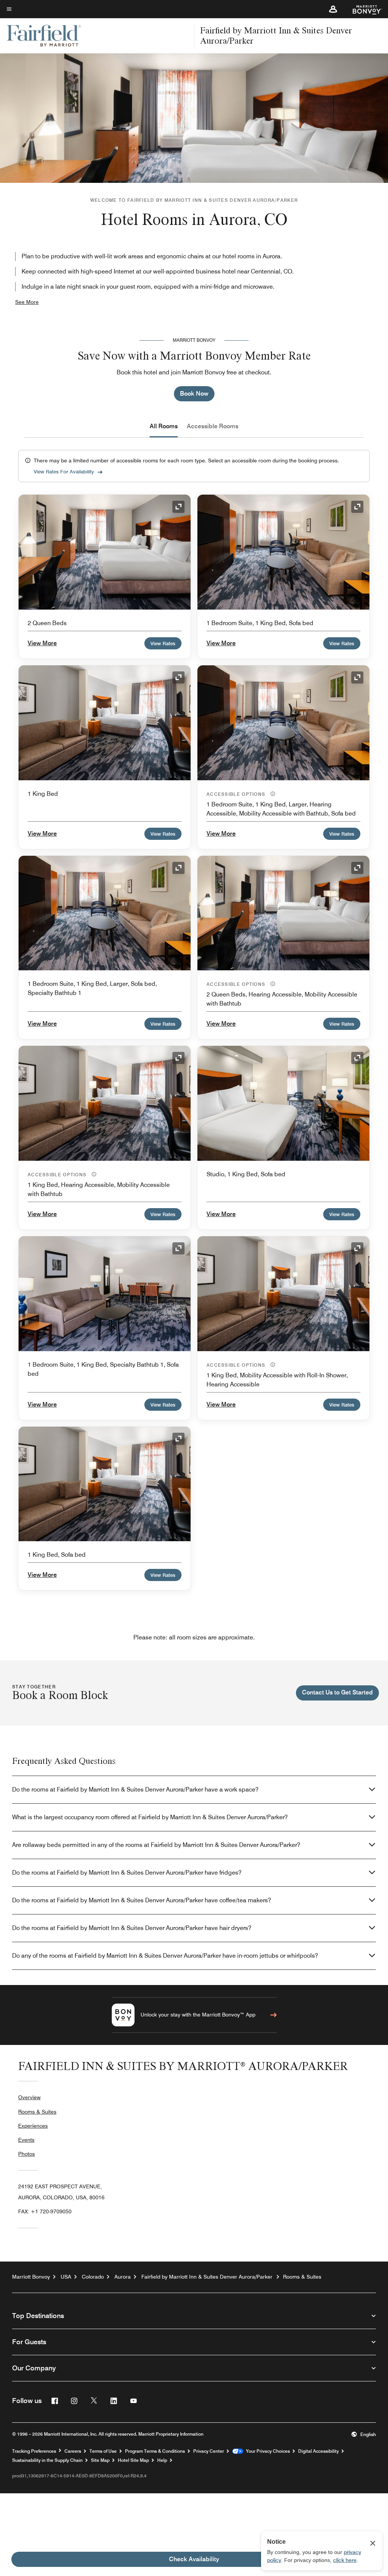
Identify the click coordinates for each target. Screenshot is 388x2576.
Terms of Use (103, 2451)
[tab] (164, 426)
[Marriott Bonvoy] (363, 9)
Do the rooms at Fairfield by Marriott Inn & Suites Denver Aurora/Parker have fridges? (127, 1873)
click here (345, 2560)
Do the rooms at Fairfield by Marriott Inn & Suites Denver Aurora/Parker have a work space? (135, 1789)
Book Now (194, 394)
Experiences (33, 2126)
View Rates (163, 643)
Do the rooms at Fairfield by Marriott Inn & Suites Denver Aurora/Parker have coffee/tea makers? (142, 1900)
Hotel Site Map (133, 2460)
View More (42, 643)
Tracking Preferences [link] (34, 2451)
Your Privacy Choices (267, 2451)
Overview (29, 2097)
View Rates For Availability (64, 472)
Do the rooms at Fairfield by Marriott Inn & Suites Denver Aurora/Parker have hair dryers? (132, 1928)
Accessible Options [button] (237, 794)
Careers (73, 2451)
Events (26, 2140)
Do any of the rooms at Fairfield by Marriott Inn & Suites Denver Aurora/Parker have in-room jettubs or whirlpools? (165, 1956)
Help (162, 2460)
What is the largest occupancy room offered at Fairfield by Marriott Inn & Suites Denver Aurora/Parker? (150, 1817)
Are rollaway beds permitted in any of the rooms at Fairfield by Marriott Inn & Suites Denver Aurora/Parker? (156, 1845)
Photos (27, 2154)
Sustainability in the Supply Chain (47, 2460)
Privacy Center (209, 2451)
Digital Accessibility (318, 2451)
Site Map (100, 2460)
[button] (333, 9)
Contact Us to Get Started (337, 1692)
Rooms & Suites (37, 2112)
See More (27, 302)
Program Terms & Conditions (155, 2451)
